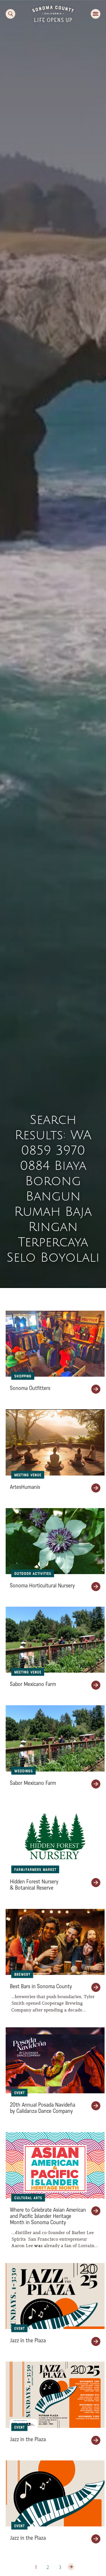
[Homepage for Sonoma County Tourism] (53, 13)
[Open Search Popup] (10, 14)
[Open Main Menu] (96, 14)
